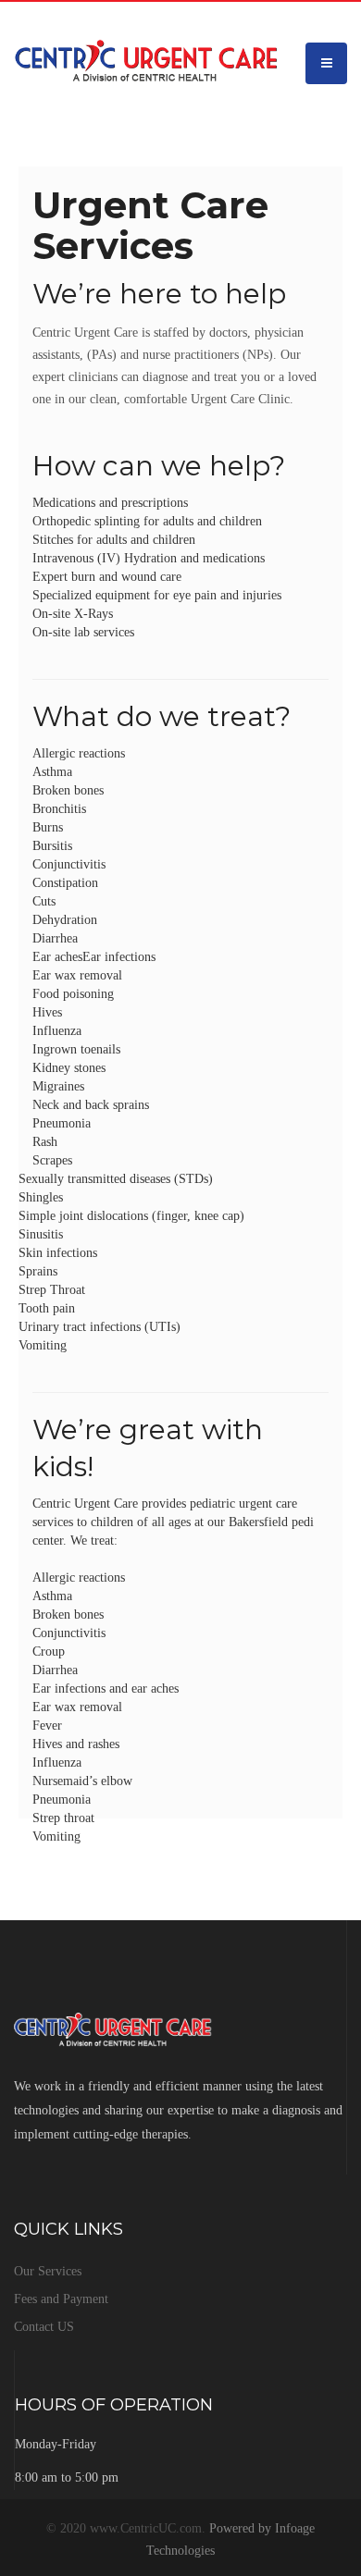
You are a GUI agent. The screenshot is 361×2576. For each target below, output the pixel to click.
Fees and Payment (61, 2299)
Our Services (48, 2271)
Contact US (44, 2327)
